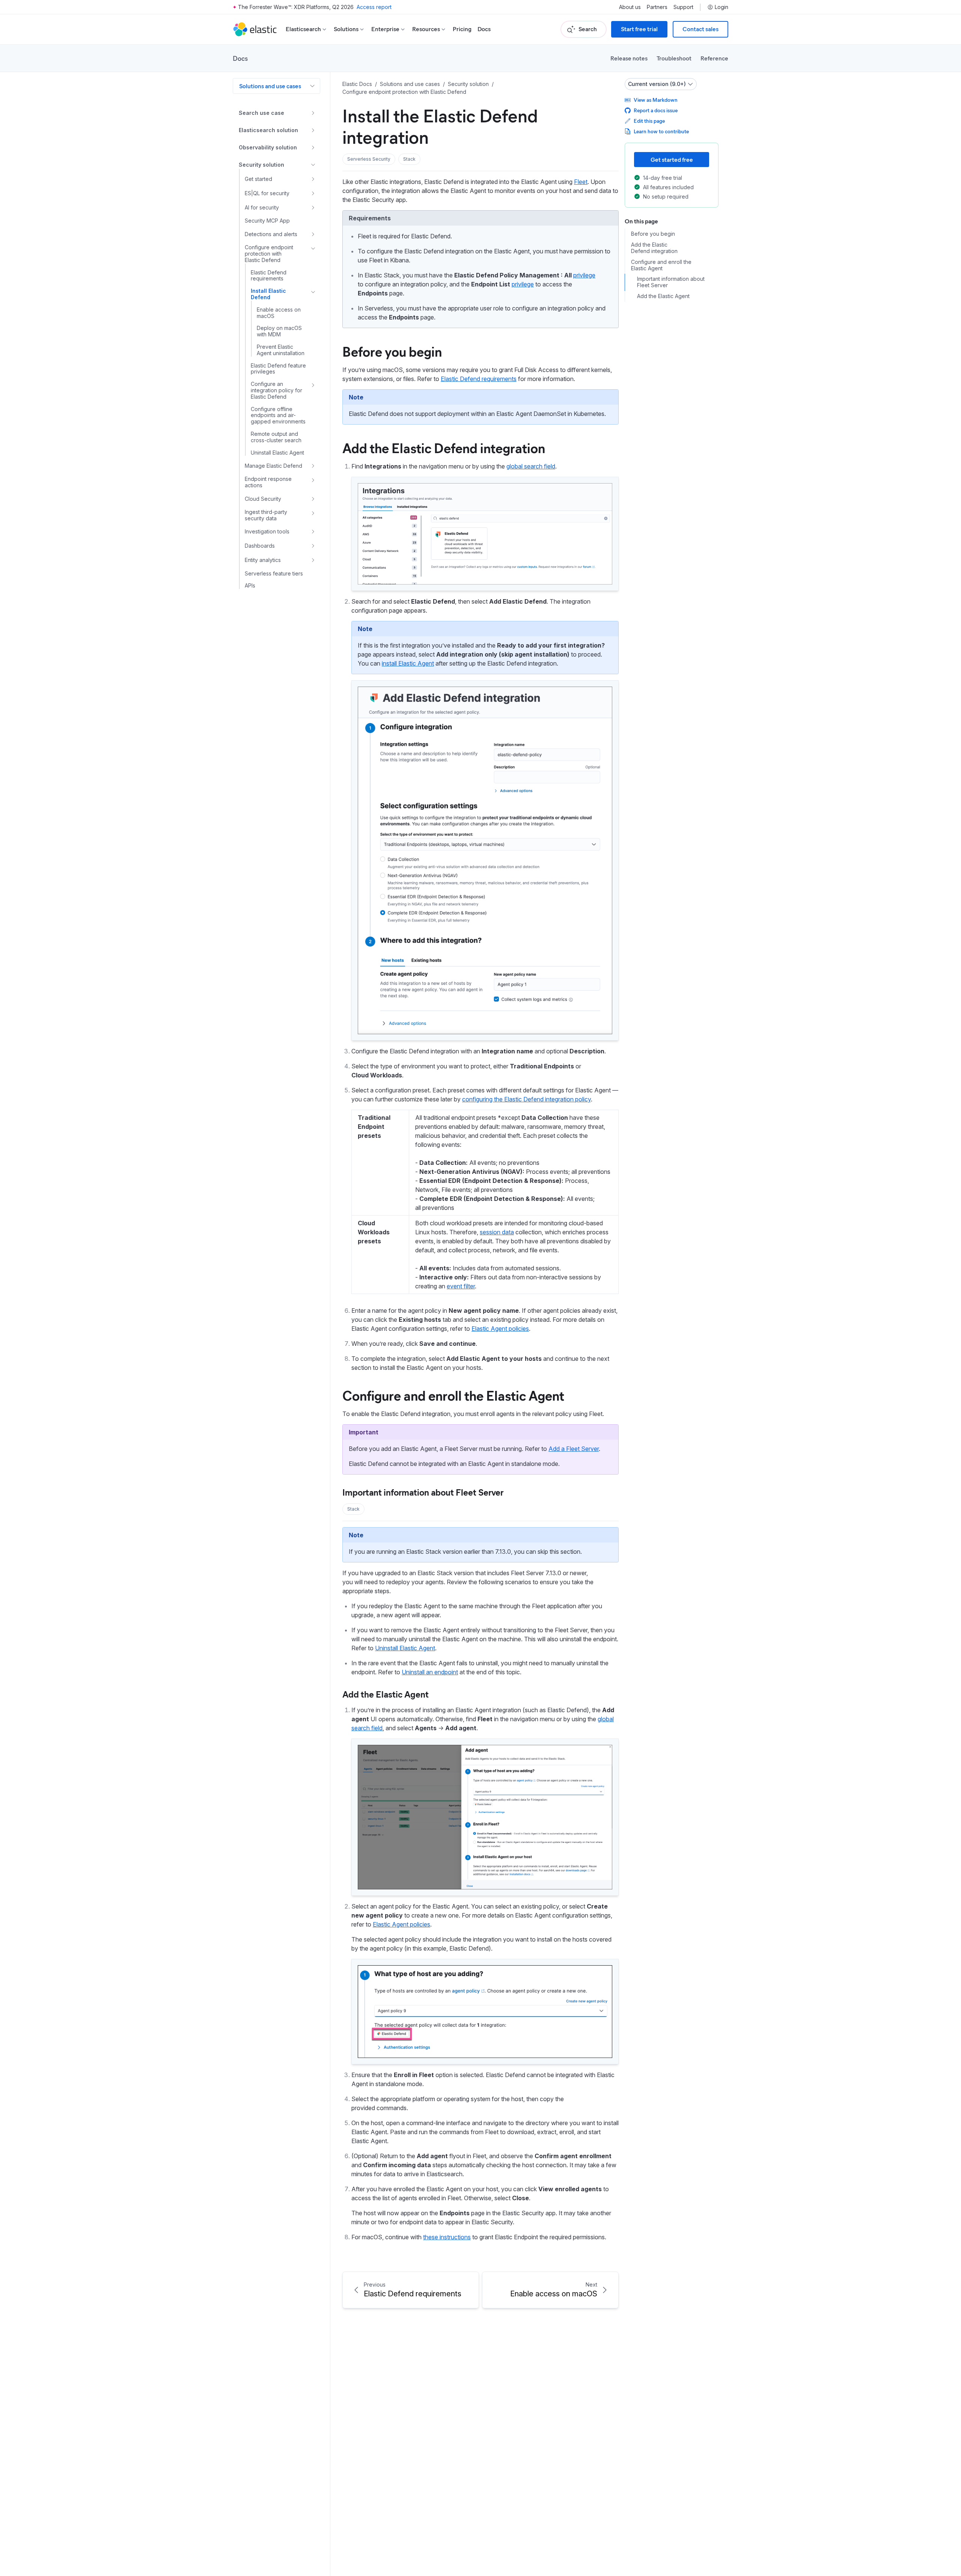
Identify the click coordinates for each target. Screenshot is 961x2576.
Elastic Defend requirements (479, 379)
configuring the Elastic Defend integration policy (526, 1099)
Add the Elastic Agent (386, 1694)
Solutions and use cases (270, 86)
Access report (374, 7)
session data (497, 1232)
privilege (584, 275)
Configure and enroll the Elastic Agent (453, 1395)
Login (722, 7)
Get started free (672, 159)
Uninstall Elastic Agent (405, 1648)
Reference (714, 58)
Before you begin (392, 351)
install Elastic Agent (408, 663)
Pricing (462, 29)
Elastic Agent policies (500, 1329)
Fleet (581, 182)
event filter (461, 1286)
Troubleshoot (674, 58)
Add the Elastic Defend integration (444, 447)
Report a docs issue (656, 110)
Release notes (629, 58)
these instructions (447, 2237)
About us (630, 7)
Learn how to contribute (661, 131)
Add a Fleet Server (574, 1449)
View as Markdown (656, 100)
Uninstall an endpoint (430, 1672)
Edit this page (649, 121)
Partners (657, 7)
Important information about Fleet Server (423, 1492)
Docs (484, 29)
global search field (531, 466)
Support (683, 7)
